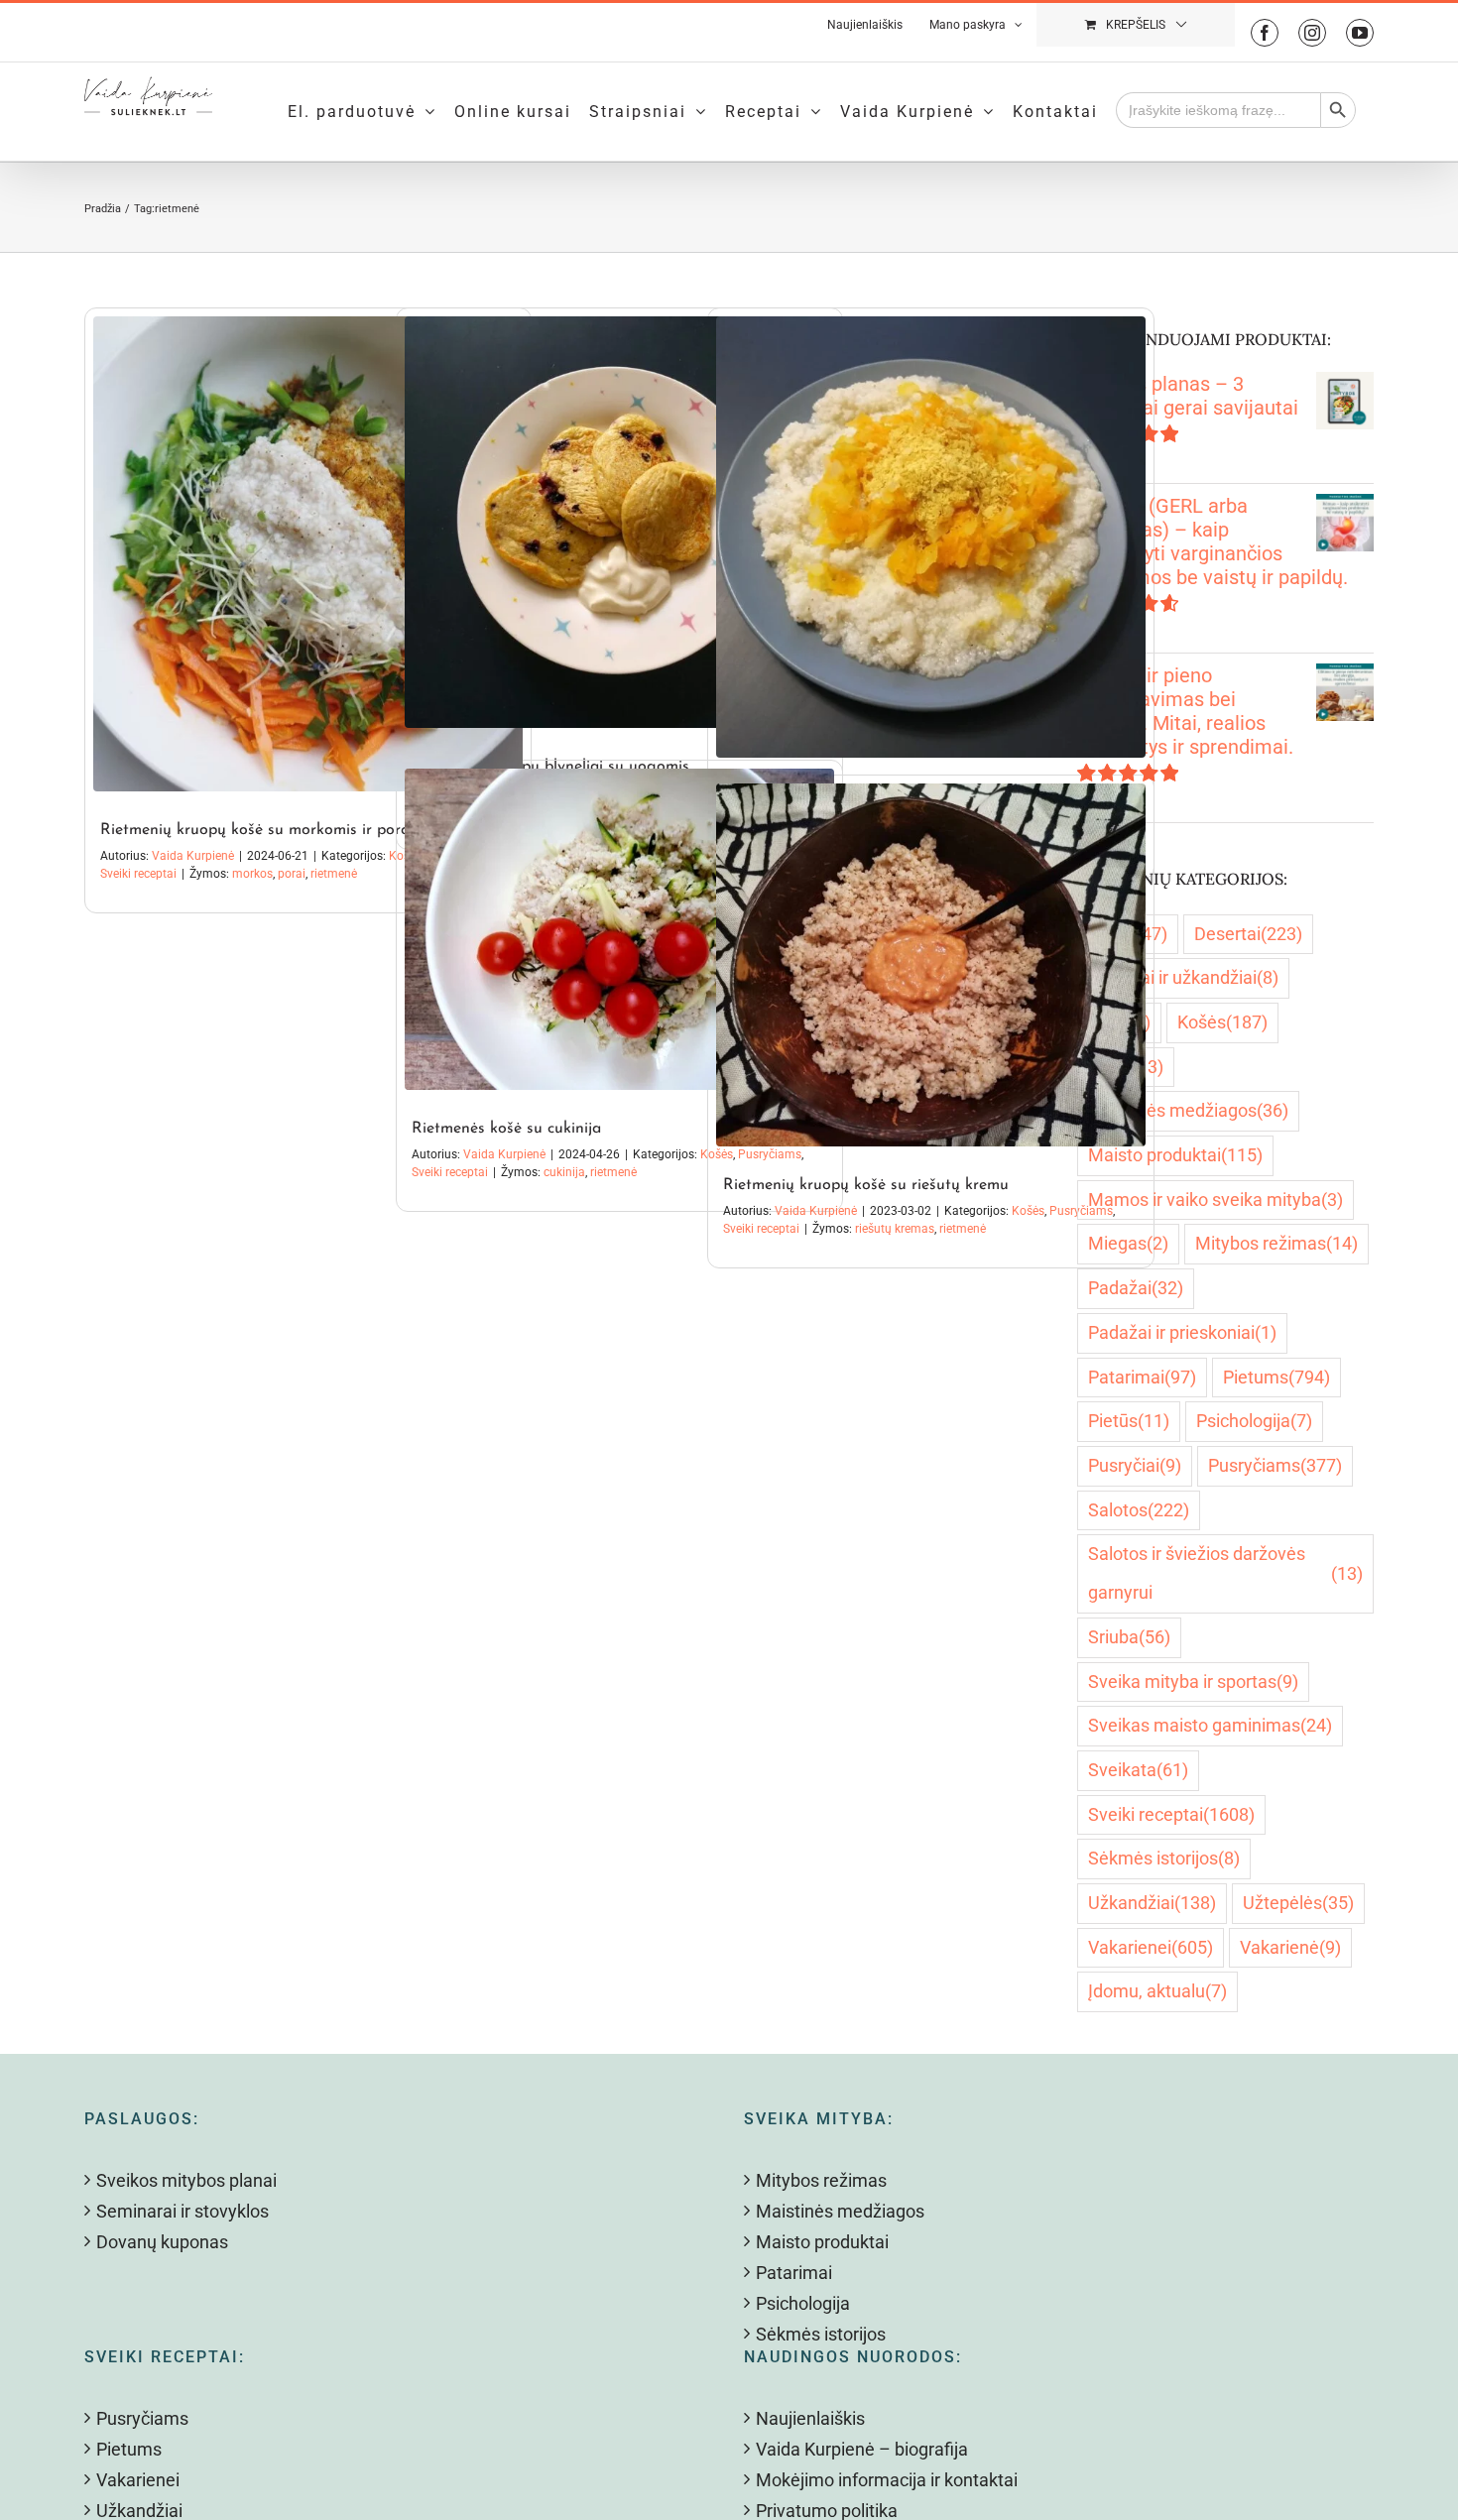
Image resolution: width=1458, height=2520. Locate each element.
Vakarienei (1151, 1947)
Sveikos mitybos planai (186, 2180)
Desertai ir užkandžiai (1183, 977)
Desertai (1248, 934)
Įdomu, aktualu (1157, 1991)
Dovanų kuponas (162, 2242)
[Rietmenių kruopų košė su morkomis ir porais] (308, 554)
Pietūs (1129, 1421)
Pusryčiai (1135, 1465)
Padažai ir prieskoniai (1182, 1332)
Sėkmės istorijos (1164, 1858)
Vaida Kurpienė (193, 856)
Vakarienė (1290, 1947)
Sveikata (1138, 1770)
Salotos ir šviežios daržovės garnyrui (1225, 1573)
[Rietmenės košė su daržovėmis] (931, 537)
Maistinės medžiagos (1188, 1110)
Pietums (1276, 1377)
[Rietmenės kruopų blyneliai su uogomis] (619, 522)
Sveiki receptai (138, 874)
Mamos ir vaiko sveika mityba (1215, 1200)
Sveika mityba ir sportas (1193, 1681)
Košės (1028, 1211)
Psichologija (1254, 1421)
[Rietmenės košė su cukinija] (619, 929)
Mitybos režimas (1276, 1243)
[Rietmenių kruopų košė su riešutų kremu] (931, 965)
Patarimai (1142, 1377)
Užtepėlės (1298, 1903)
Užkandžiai (1152, 1903)
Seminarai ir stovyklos (182, 2211)
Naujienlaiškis (810, 2418)
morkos (252, 874)
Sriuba (1129, 1637)
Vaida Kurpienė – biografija (862, 2449)
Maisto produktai (1175, 1155)
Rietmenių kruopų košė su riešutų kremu (866, 1185)
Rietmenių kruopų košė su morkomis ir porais (260, 830)
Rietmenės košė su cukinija (506, 1129)
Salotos (1139, 1510)
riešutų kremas (895, 1229)
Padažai (1136, 1288)
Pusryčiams (1275, 1465)
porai (292, 874)
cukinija (564, 1172)
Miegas (1128, 1243)
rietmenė (334, 874)
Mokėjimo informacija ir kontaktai (887, 2480)
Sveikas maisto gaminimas (1210, 1725)
